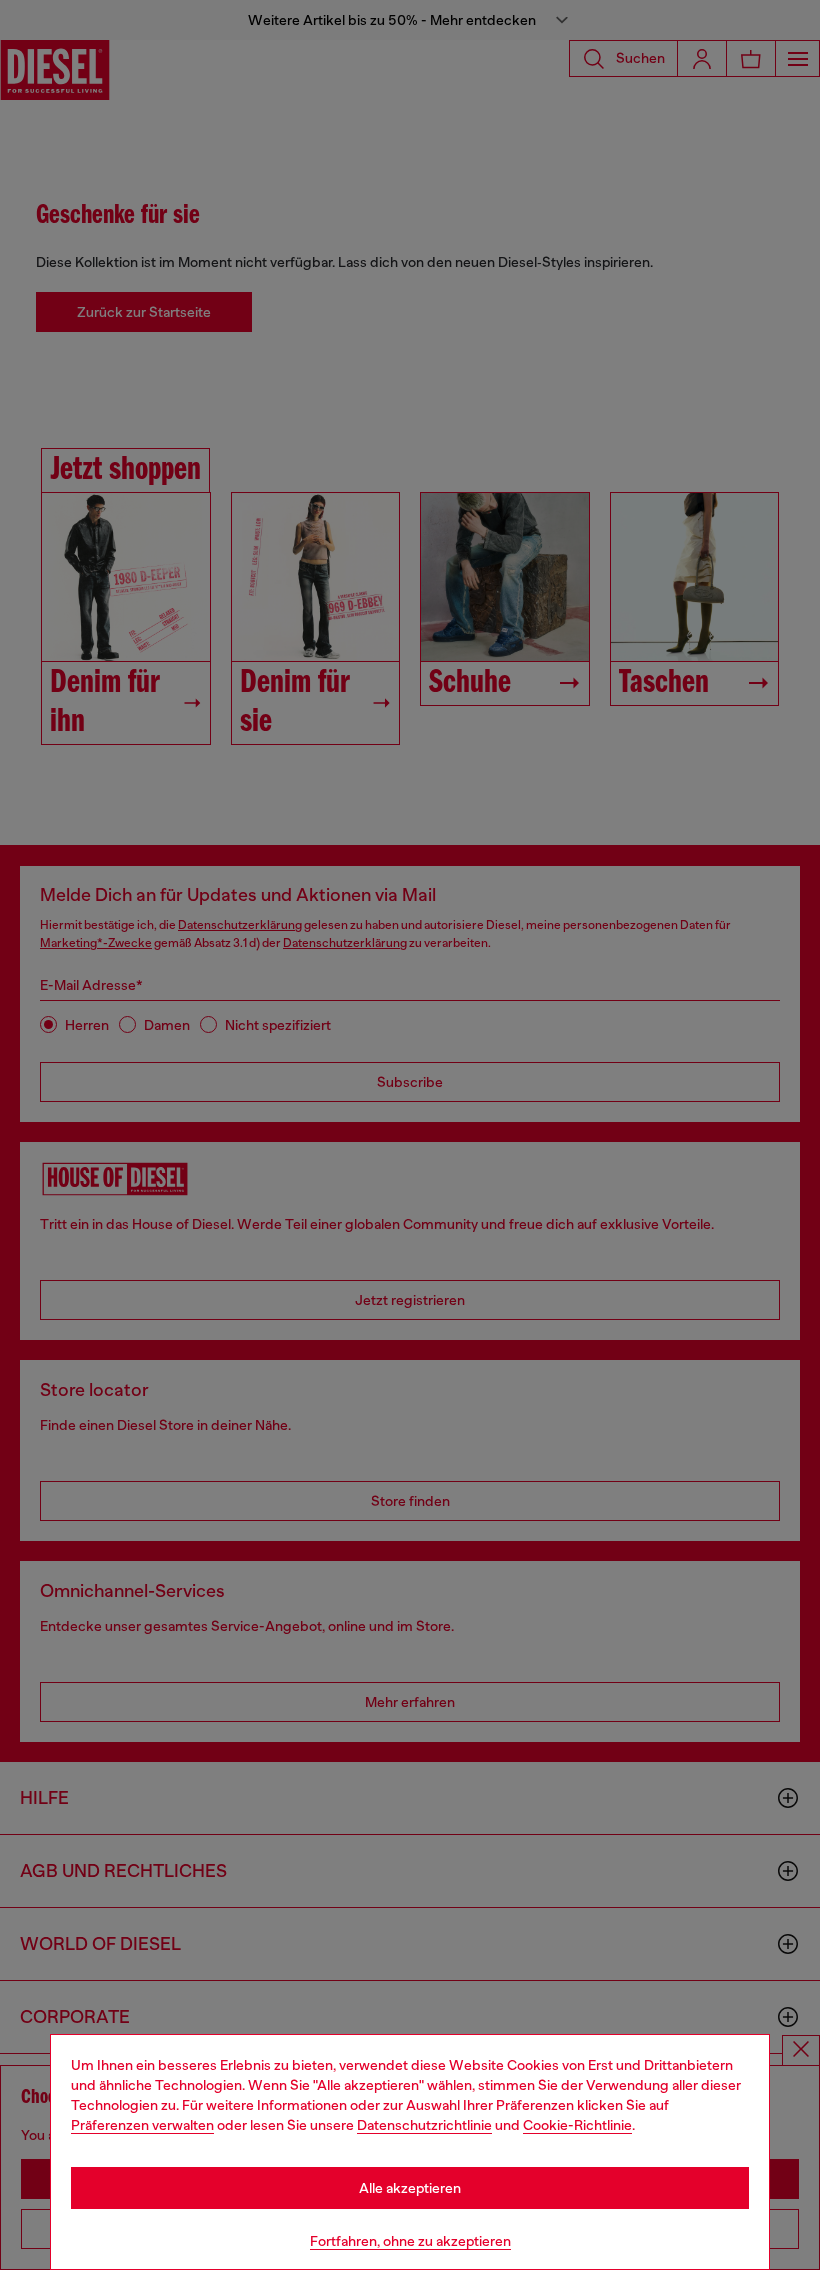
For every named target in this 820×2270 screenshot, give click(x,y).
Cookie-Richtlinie (577, 2125)
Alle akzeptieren (410, 2188)
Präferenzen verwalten (142, 2125)
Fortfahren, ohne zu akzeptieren (410, 2241)
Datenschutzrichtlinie (424, 2125)
